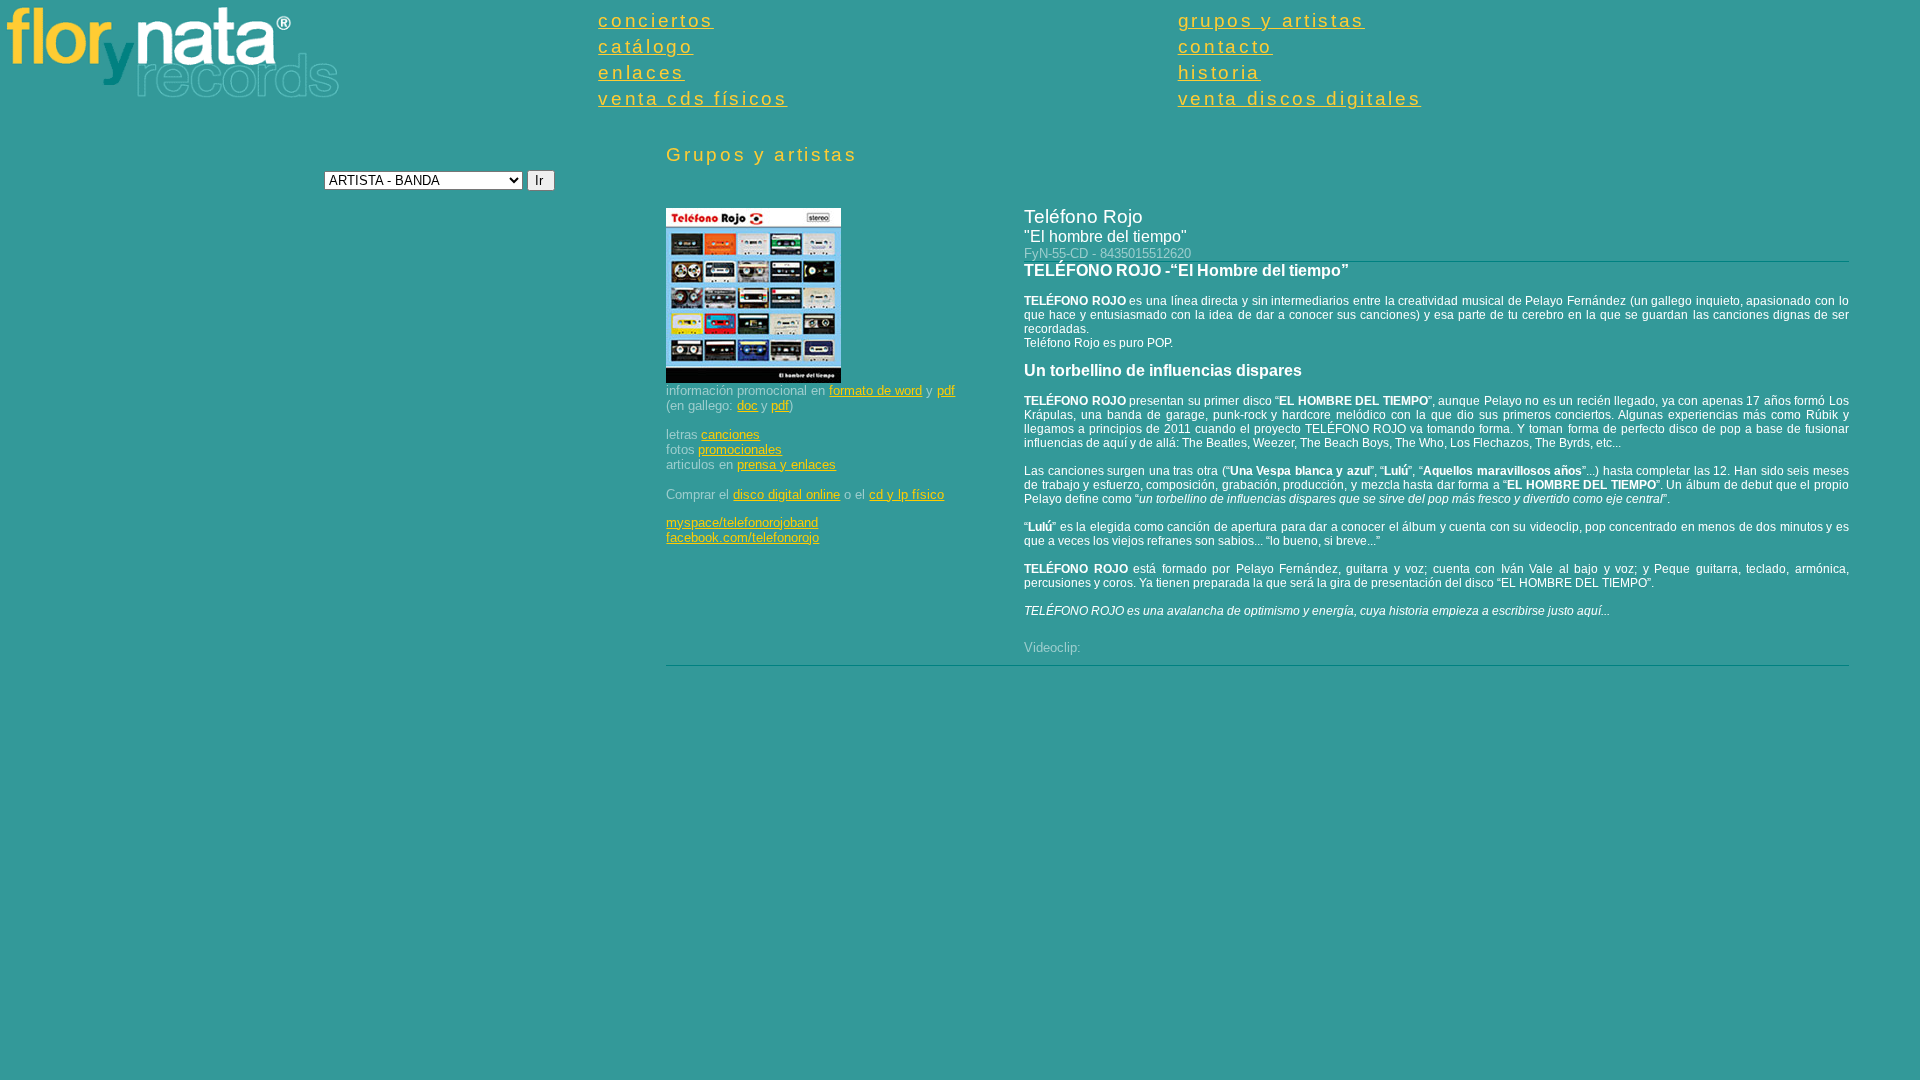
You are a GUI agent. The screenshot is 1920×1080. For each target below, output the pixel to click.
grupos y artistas (1271, 20)
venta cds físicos (692, 98)
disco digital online (786, 494)
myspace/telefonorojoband (742, 522)
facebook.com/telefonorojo (742, 537)
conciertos (656, 20)
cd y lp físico (906, 494)
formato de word (875, 390)
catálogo (645, 46)
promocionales (740, 449)
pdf (946, 390)
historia (1219, 72)
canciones (730, 434)
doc (747, 405)
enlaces (641, 72)
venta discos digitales (1300, 98)
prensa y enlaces (786, 464)
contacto (1225, 46)
